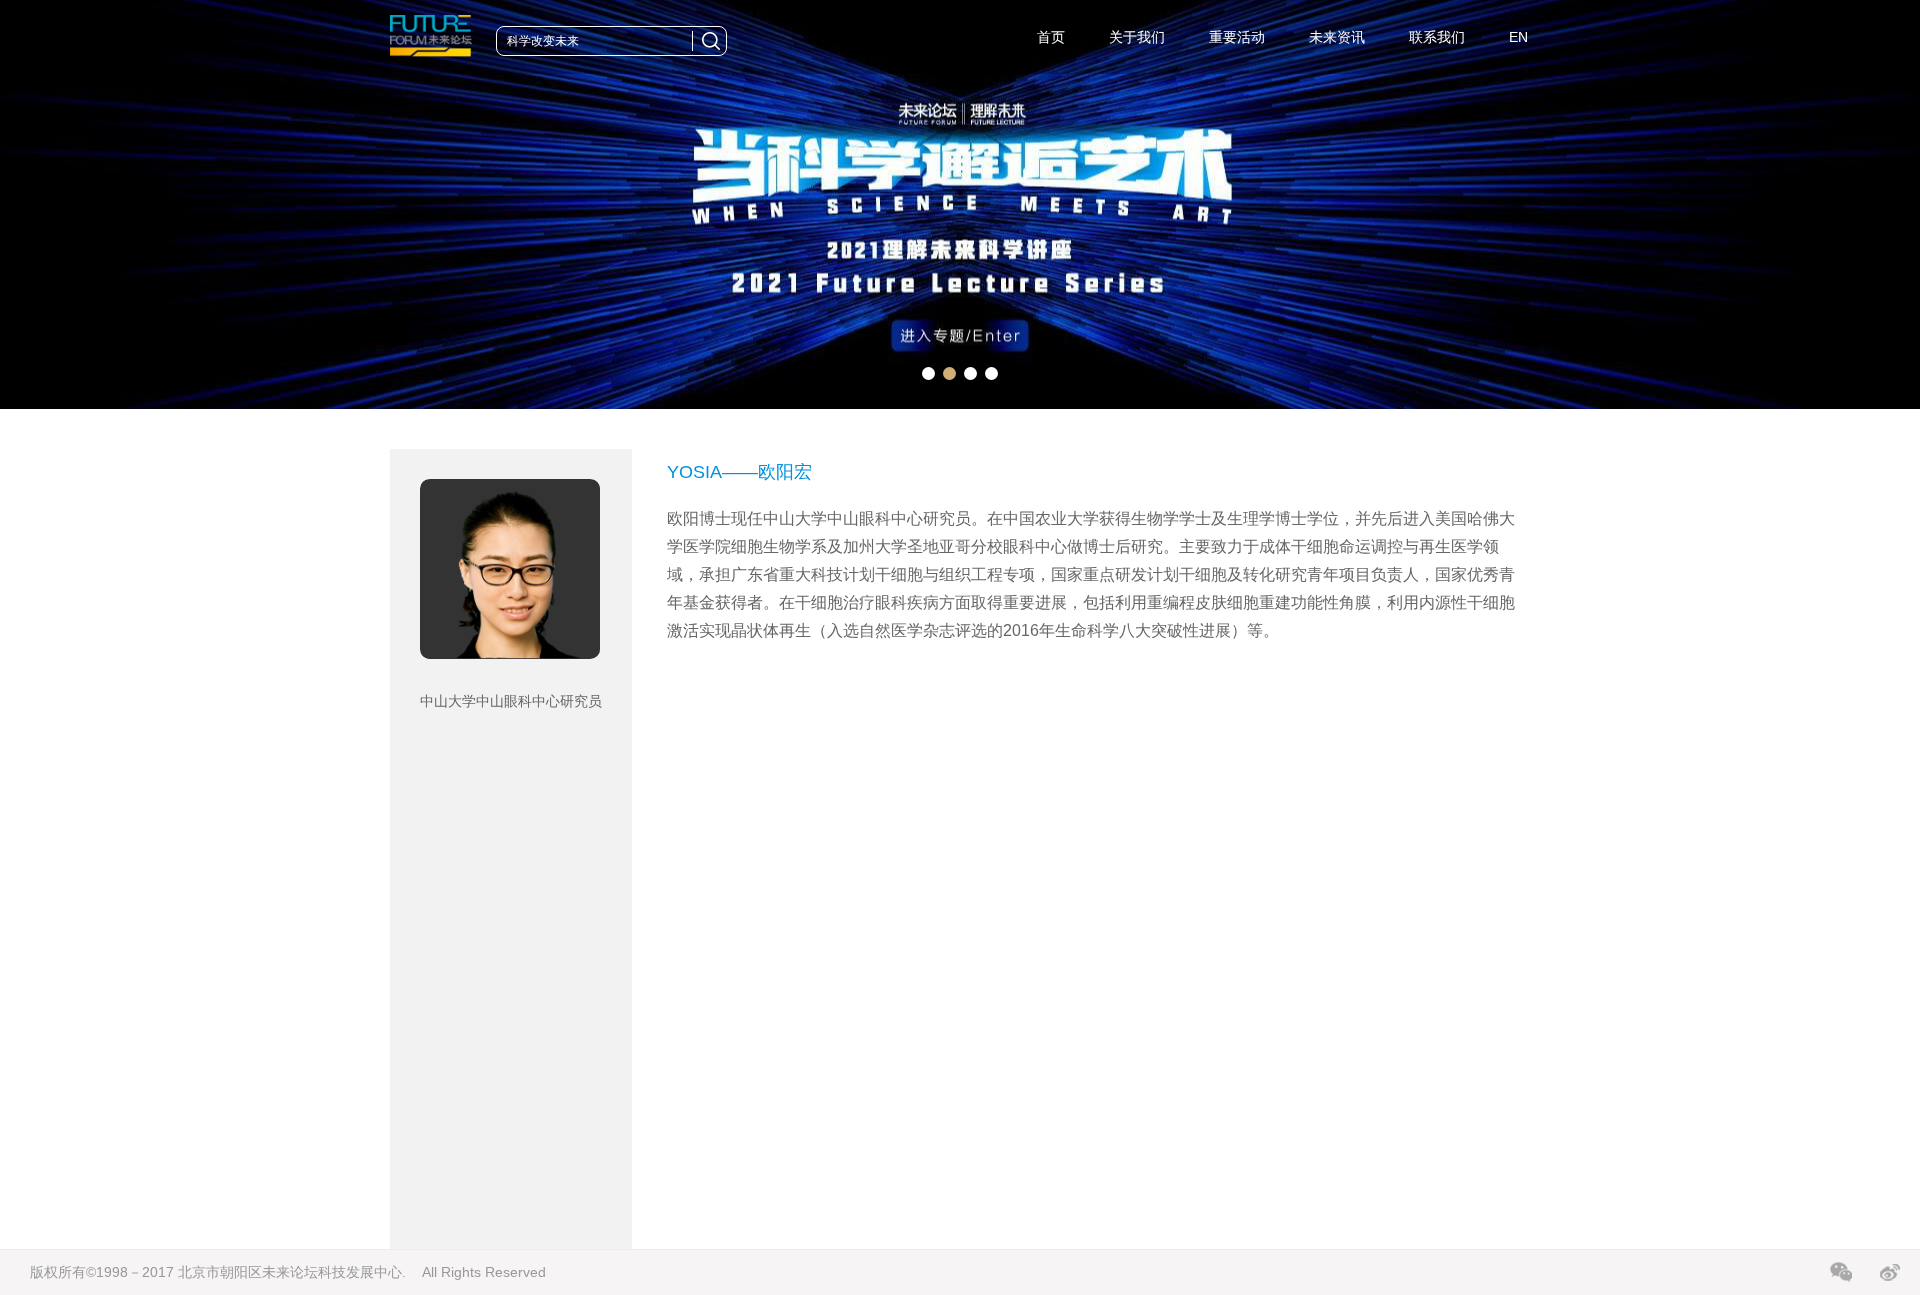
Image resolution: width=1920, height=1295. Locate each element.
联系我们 (1437, 37)
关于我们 (1137, 37)
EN (1518, 37)
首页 (1051, 37)
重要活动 (1237, 37)
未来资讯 (1337, 37)
